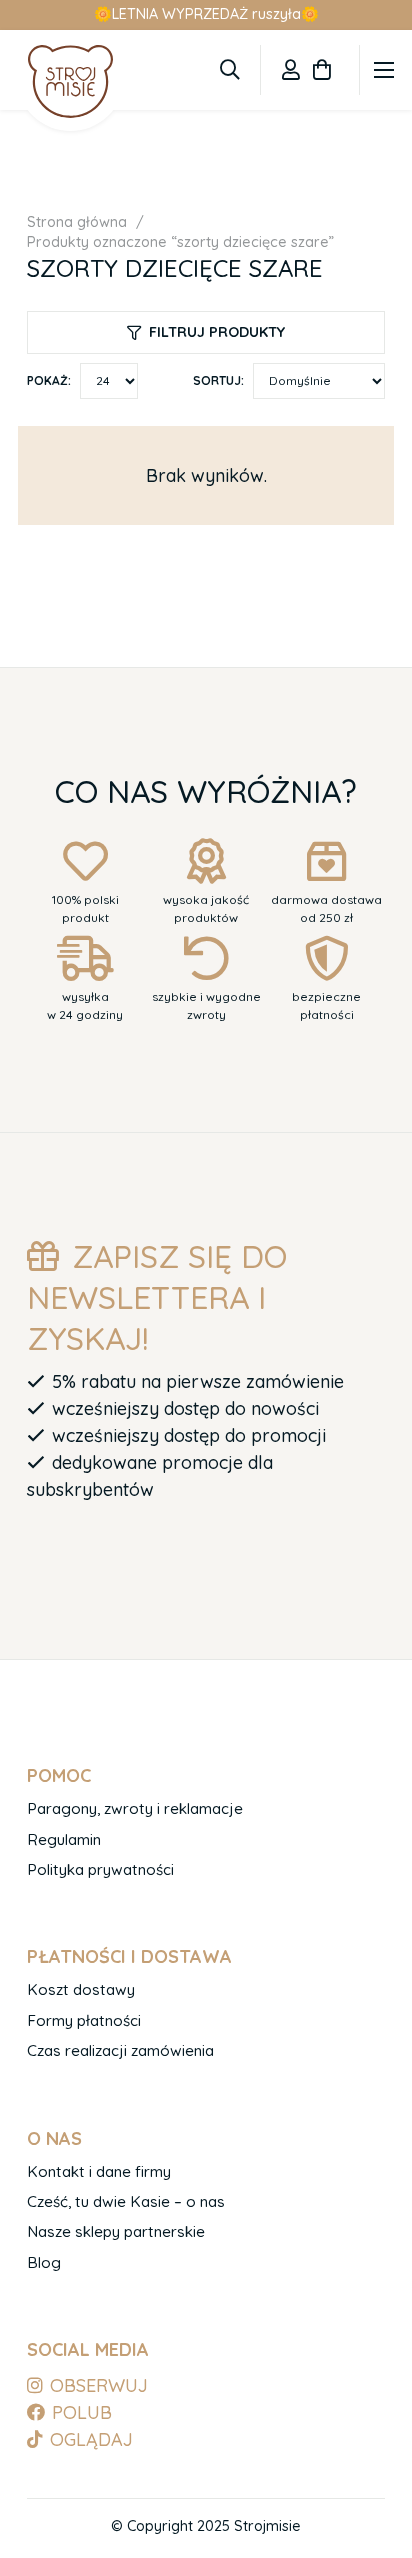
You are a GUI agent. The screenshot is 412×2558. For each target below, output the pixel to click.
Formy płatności (84, 2020)
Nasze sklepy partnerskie (116, 2231)
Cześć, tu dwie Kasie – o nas (126, 2201)
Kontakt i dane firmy (99, 2171)
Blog (44, 2262)
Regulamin (64, 1839)
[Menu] (384, 70)
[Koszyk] (322, 70)
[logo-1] (70, 81)
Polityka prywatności (100, 1869)
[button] (230, 70)
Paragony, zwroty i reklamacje (135, 1808)
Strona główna (77, 222)
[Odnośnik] (291, 69)
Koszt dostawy (81, 1989)
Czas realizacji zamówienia (120, 2050)
